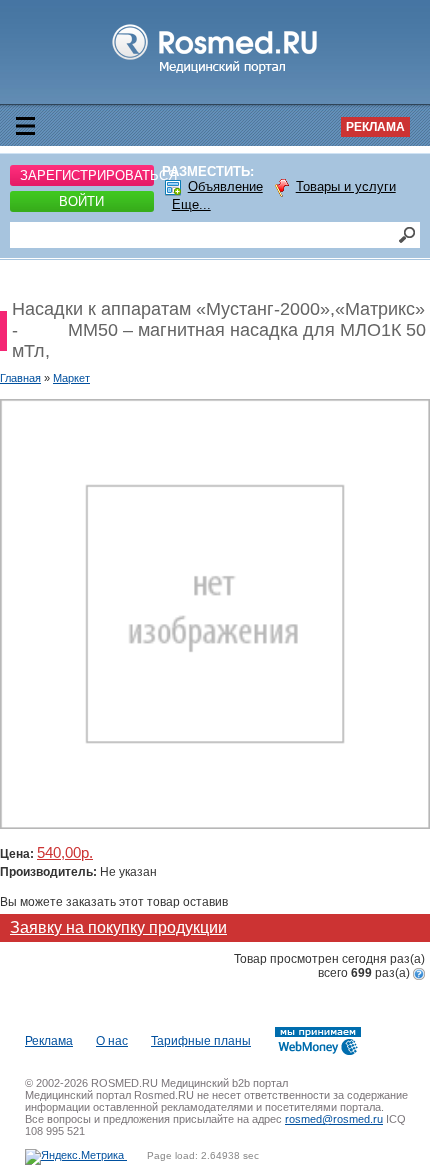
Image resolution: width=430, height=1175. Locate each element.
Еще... (191, 204)
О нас (112, 1041)
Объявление (225, 186)
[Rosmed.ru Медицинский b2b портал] (215, 74)
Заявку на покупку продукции (118, 927)
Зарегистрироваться (87, 175)
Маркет (71, 378)
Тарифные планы (201, 1041)
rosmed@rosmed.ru (334, 1119)
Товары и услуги (346, 186)
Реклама (375, 127)
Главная (20, 378)
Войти (81, 201)
